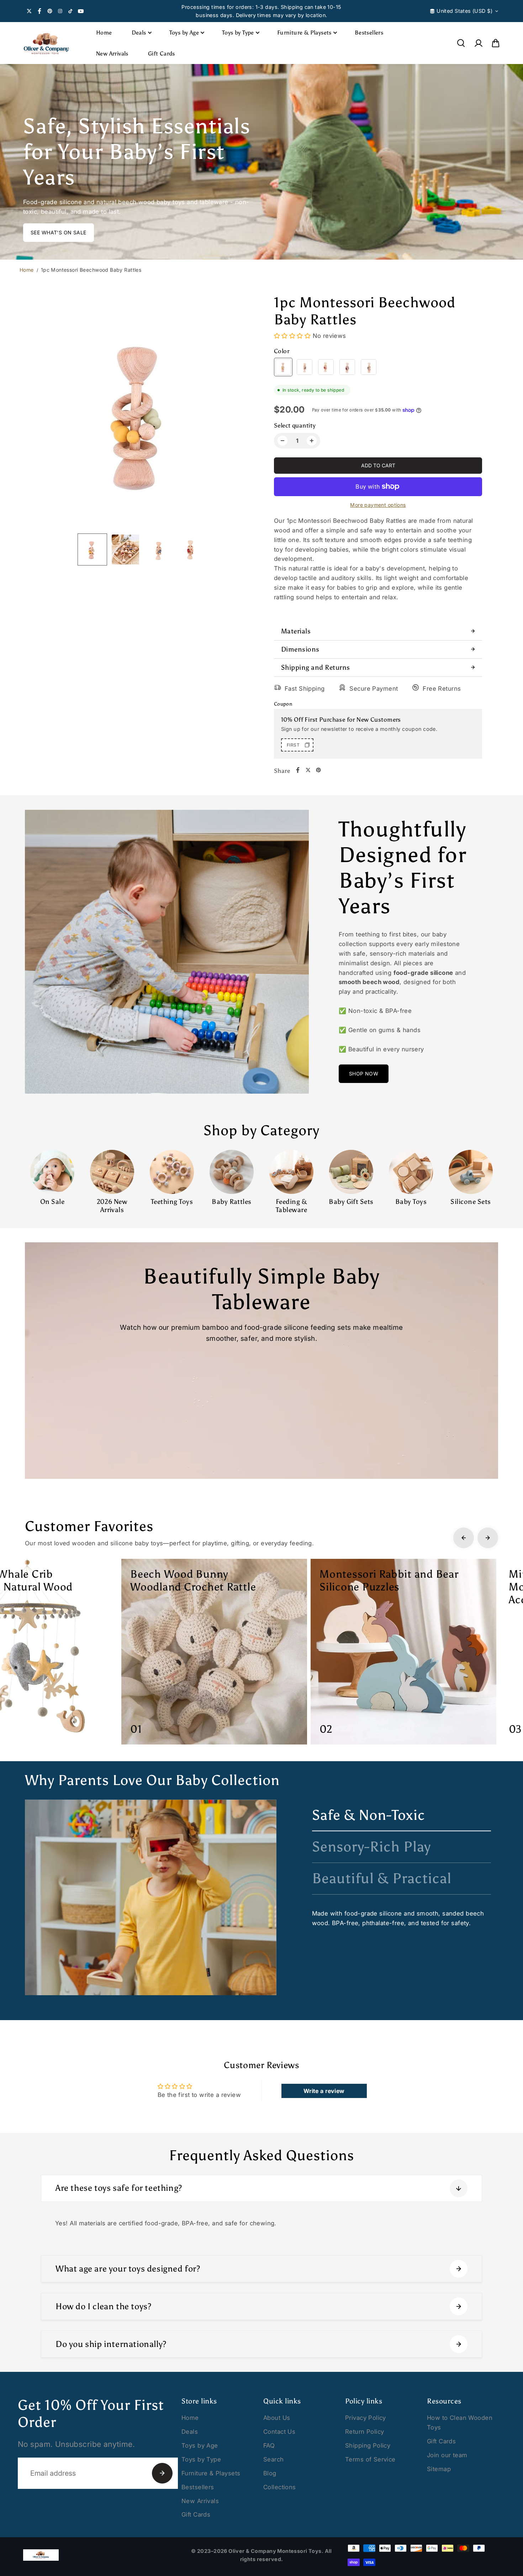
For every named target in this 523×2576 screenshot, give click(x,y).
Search (274, 2459)
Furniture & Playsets (304, 33)
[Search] (461, 43)
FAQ (269, 2445)
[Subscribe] (162, 2473)
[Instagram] (60, 11)
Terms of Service (370, 2459)
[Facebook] (39, 11)
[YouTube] (81, 11)
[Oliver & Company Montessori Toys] (46, 43)
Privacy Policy (366, 2418)
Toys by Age (184, 33)
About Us (277, 2418)
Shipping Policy (368, 2445)
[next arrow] (246, 414)
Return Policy (364, 2432)
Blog (270, 2473)
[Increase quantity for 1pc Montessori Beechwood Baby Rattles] (312, 441)
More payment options (378, 505)
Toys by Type (238, 33)
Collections (280, 2487)
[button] (496, 43)
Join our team (447, 2455)
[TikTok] (70, 11)
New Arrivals (112, 54)
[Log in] (478, 43)
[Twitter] (29, 11)
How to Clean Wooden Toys (460, 2423)
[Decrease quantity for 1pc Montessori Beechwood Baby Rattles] (282, 441)
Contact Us (279, 2432)
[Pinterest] (50, 11)
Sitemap (439, 2469)
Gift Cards (162, 54)
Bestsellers (369, 33)
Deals (139, 33)
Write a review (324, 2091)
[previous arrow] (37, 414)
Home (104, 33)
